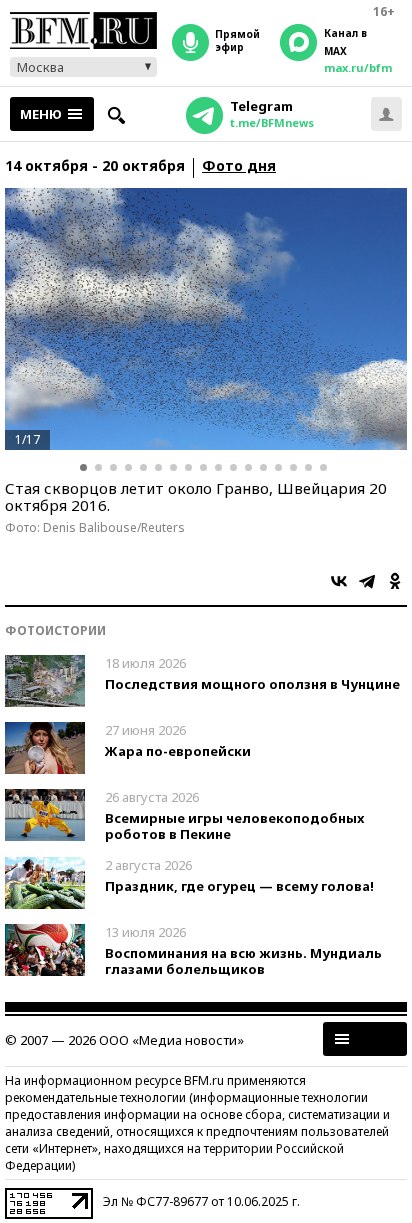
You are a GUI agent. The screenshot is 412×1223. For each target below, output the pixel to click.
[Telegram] (367, 581)
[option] (206, 319)
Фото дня (239, 166)
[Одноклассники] (395, 581)
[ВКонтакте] (339, 581)
